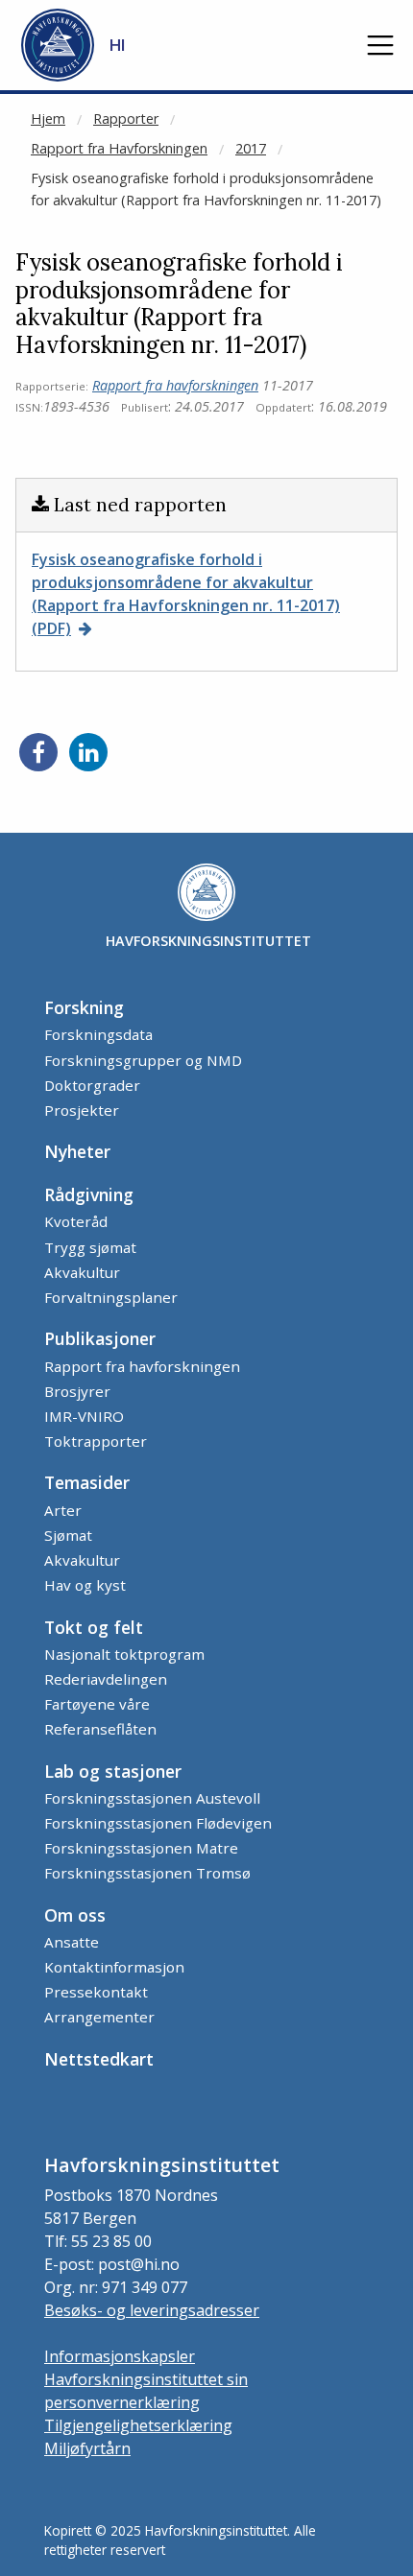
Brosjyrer (77, 1391)
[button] (380, 45)
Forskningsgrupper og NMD (143, 1060)
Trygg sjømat (90, 1247)
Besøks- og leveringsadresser (152, 2310)
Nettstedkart (99, 2059)
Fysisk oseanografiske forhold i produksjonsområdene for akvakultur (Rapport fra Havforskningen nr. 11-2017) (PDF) (186, 594)
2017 (251, 148)
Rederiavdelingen (106, 1679)
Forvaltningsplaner (111, 1297)
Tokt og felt (94, 1627)
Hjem (48, 118)
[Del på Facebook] (38, 752)
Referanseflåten (100, 1729)
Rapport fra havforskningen (175, 385)
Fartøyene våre (97, 1704)
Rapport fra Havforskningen (119, 148)
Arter (63, 1510)
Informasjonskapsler (120, 2356)
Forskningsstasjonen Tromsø (147, 1873)
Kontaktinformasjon (114, 1967)
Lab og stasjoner (113, 1771)
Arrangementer (99, 2017)
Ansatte (72, 1942)
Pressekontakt (96, 1992)
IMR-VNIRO (84, 1416)
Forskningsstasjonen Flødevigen (158, 1823)
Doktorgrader (92, 1085)
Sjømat (68, 1535)
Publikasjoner (100, 1338)
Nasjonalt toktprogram (124, 1654)
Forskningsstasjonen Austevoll (152, 1798)
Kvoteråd (76, 1221)
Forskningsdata (98, 1034)
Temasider (87, 1482)
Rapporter (126, 118)
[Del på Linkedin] (88, 752)
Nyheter (77, 1151)
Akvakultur (82, 1272)
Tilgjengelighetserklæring (138, 2425)
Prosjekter (82, 1110)
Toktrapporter (96, 1441)
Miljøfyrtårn (87, 2448)
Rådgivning (89, 1194)
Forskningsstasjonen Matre (141, 1848)
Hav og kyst (85, 1585)
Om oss (75, 1915)
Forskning (84, 1007)
